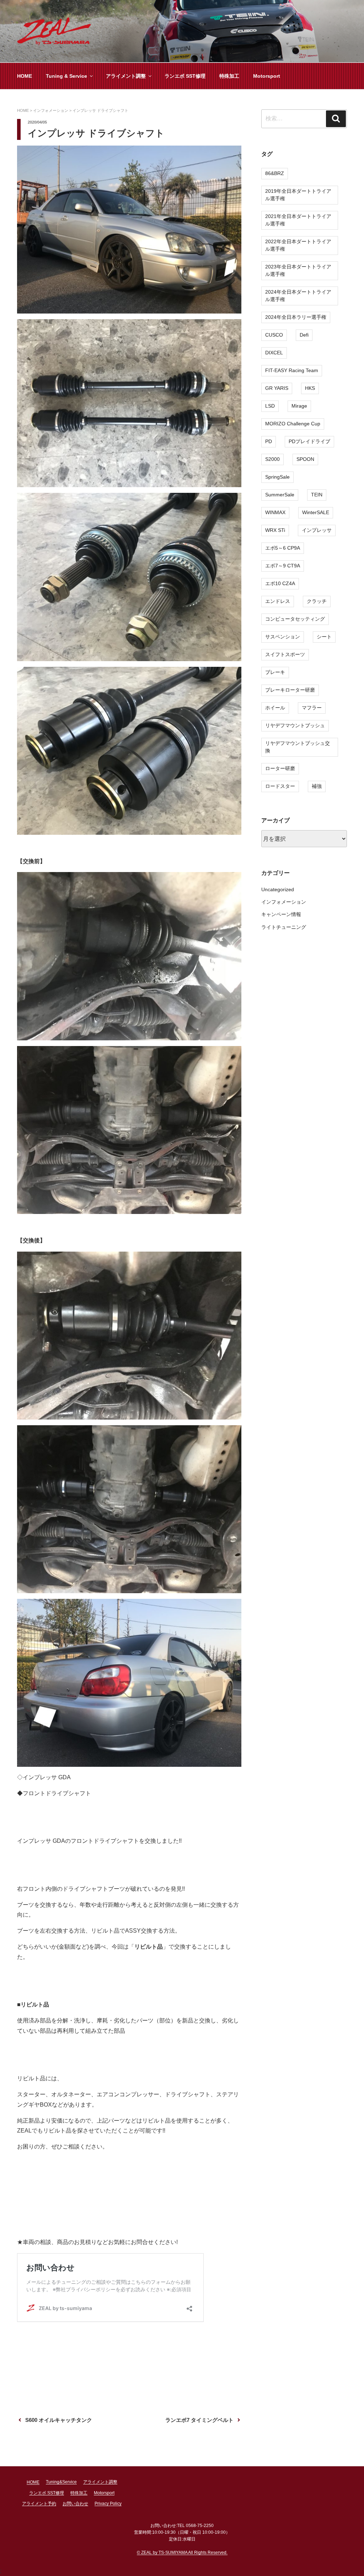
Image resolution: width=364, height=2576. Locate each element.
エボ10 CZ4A (280, 583)
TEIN (317, 495)
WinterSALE (316, 512)
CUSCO (274, 335)
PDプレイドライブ (309, 441)
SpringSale (277, 477)
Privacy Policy (108, 2504)
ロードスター (280, 786)
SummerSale (280, 495)
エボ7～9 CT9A (283, 566)
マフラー (312, 708)
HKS (310, 388)
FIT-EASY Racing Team (292, 370)
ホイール (275, 708)
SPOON (305, 459)
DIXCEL (274, 353)
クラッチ (317, 601)
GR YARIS (277, 388)
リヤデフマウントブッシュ (295, 725)
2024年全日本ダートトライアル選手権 (298, 296)
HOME (25, 76)
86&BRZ (275, 173)
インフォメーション (284, 902)
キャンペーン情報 (281, 914)
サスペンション (283, 637)
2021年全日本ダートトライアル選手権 (298, 220)
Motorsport (267, 76)
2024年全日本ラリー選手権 (296, 317)
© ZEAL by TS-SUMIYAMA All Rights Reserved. (182, 2553)
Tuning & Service (66, 76)
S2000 (272, 459)
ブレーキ (275, 672)
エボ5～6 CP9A (283, 548)
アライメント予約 (39, 2504)
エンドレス (278, 601)
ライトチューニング (284, 927)
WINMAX (275, 512)
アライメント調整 (126, 76)
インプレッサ (317, 530)
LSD (270, 406)
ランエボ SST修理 (185, 76)
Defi (304, 335)
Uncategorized (278, 889)
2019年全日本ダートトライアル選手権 (298, 195)
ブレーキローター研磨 (290, 690)
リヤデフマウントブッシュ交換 (298, 747)
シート (324, 637)
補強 (317, 786)
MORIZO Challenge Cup (293, 424)
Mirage (299, 406)
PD (269, 441)
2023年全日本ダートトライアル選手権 (298, 270)
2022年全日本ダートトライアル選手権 (298, 245)
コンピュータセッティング (295, 619)
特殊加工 (229, 76)
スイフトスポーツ (285, 654)
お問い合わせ (75, 2504)
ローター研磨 (280, 768)
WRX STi (275, 530)
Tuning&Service (61, 2482)
